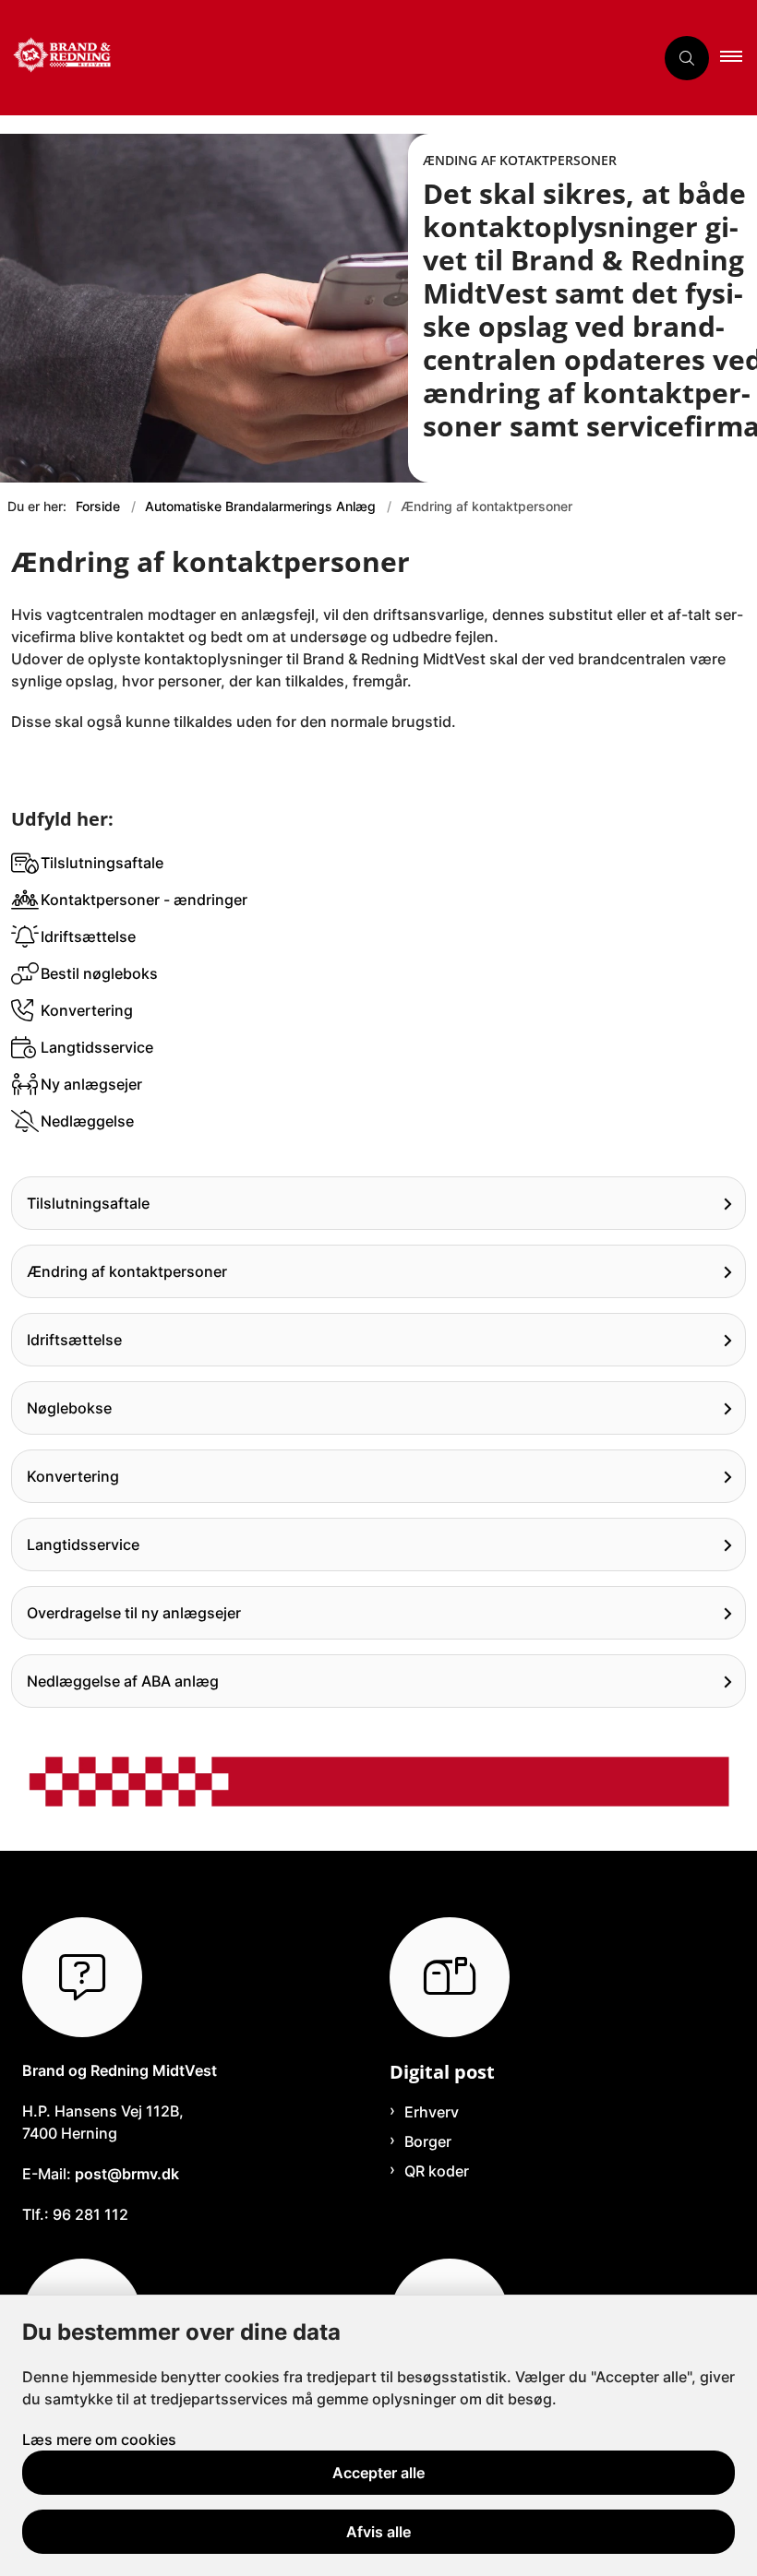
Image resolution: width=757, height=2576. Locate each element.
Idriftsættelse (88, 936)
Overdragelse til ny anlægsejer (134, 1613)
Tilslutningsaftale (102, 863)
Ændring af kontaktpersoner (127, 1271)
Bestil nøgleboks (99, 973)
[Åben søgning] (687, 58)
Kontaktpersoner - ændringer (144, 900)
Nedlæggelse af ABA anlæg (123, 1681)
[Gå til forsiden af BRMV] (319, 58)
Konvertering (87, 1010)
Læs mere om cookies (99, 2439)
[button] (739, 58)
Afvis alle (378, 2532)
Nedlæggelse (87, 1121)
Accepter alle (378, 2473)
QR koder (437, 2171)
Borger (428, 2141)
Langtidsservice (97, 1047)
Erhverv (432, 2112)
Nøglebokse (69, 1408)
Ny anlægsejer (91, 1084)
